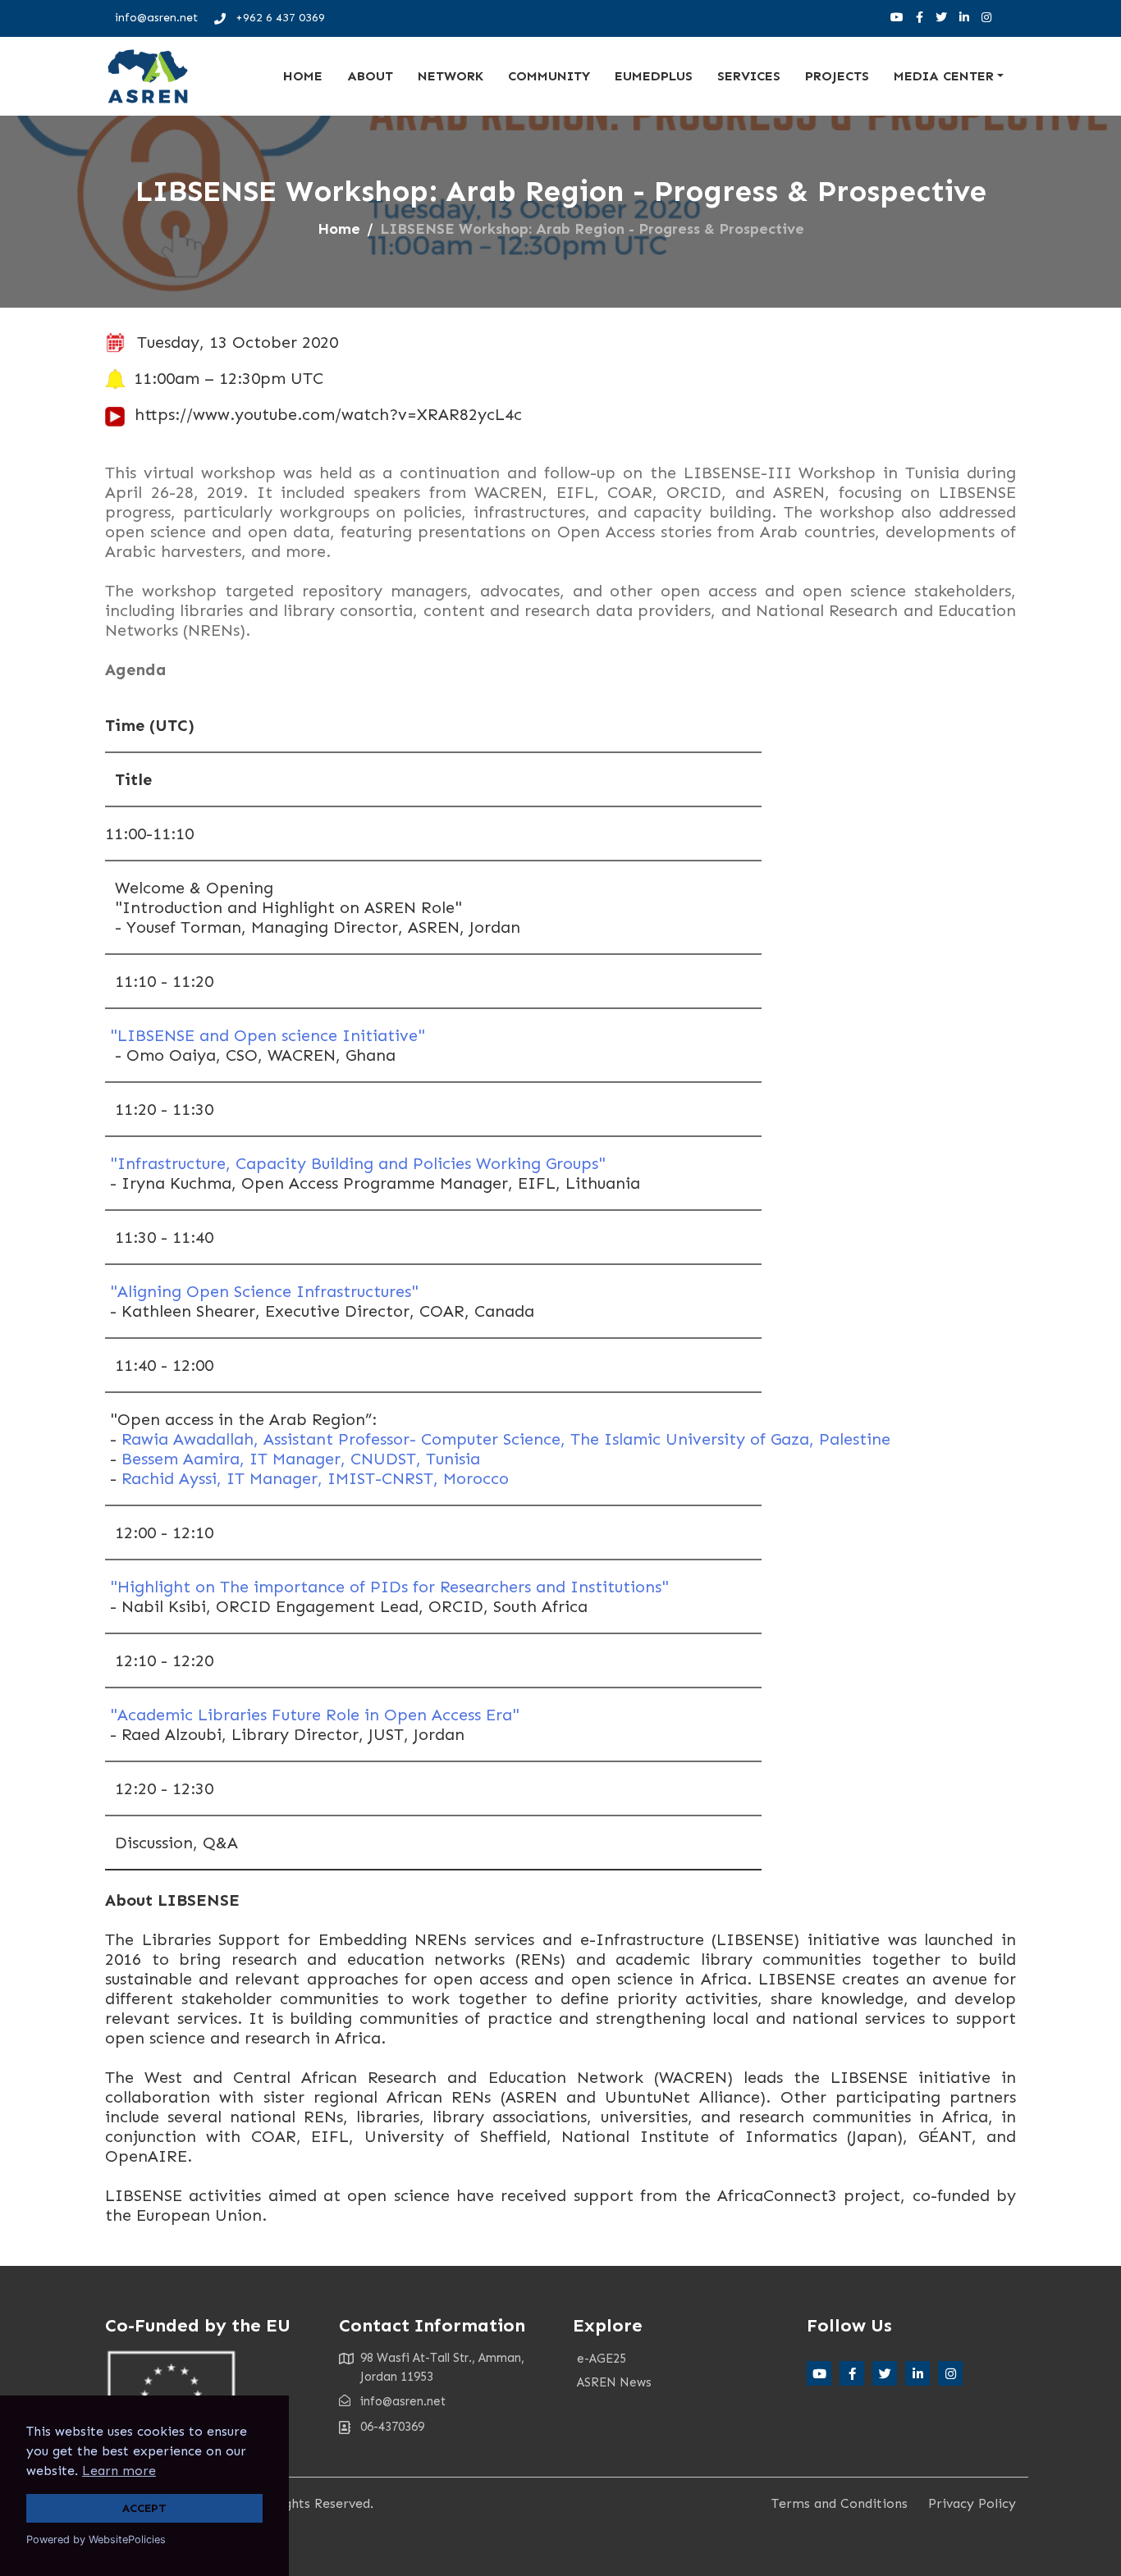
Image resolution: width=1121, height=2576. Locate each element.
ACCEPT (144, 2508)
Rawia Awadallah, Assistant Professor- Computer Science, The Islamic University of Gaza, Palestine (506, 1439)
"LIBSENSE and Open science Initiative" (265, 1035)
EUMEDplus (654, 76)
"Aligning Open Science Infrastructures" (262, 1291)
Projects (837, 76)
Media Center (944, 76)
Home (303, 76)
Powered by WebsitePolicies (96, 2539)
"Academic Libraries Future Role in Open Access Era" (312, 1715)
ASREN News (614, 2382)
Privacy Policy (972, 2503)
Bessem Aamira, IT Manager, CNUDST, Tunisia (301, 1459)
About (370, 76)
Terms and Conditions (840, 2503)
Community (549, 76)
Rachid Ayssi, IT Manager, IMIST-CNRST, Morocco (315, 1478)
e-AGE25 (602, 2359)
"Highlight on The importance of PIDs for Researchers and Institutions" (389, 1587)
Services (749, 76)
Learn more (119, 2471)
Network (451, 76)
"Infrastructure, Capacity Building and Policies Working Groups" (355, 1163)
